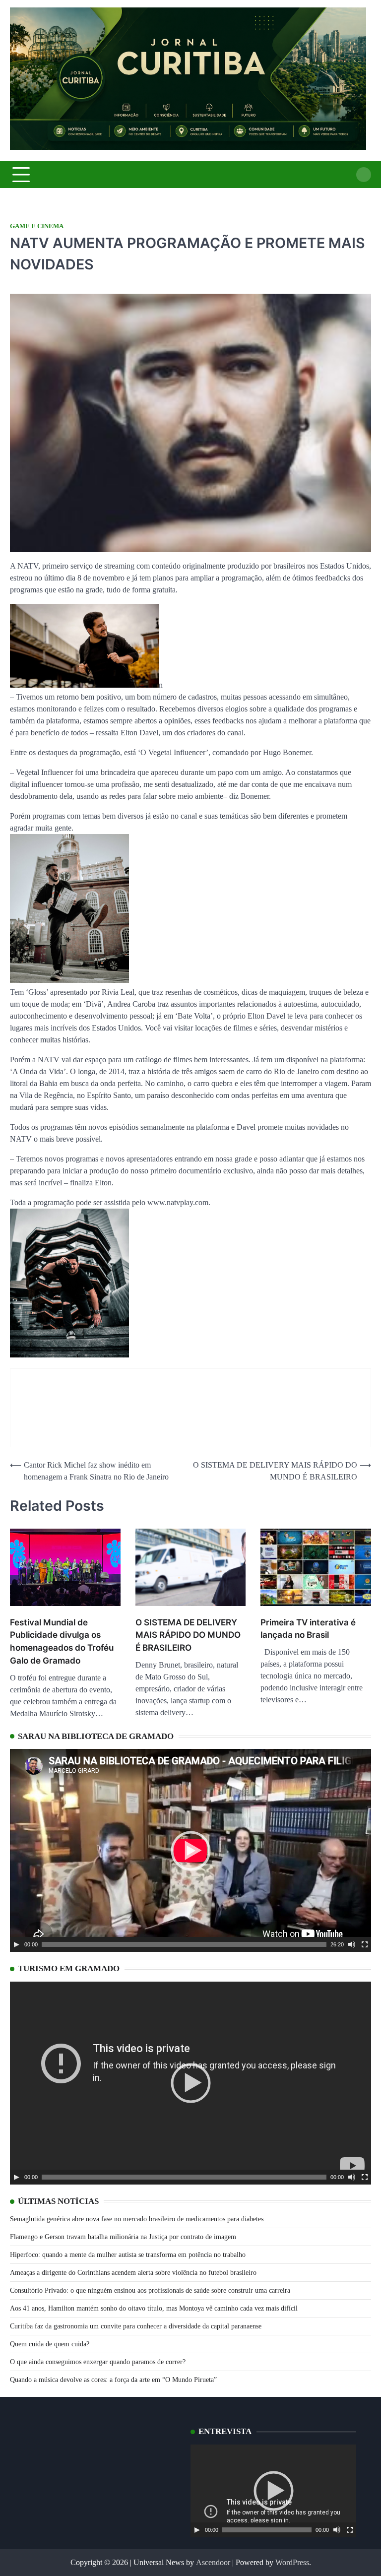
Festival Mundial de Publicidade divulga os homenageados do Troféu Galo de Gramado (62, 1641)
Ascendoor (213, 2562)
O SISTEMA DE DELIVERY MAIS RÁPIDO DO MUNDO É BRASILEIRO (188, 1635)
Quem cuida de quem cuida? (50, 2344)
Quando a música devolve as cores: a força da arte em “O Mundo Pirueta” (113, 2380)
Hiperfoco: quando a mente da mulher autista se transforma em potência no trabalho (128, 2255)
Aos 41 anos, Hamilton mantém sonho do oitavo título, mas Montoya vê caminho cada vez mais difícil (154, 2308)
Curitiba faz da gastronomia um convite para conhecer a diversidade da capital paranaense (136, 2326)
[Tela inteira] (365, 1944)
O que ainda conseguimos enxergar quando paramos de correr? (98, 2362)
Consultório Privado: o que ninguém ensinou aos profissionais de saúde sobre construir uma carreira (150, 2290)
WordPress (292, 2562)
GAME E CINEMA (37, 226)
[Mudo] (352, 1944)
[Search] (364, 175)
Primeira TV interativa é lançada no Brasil (308, 1629)
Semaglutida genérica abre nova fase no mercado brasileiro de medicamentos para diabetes (137, 2219)
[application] (190, 1850)
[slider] (184, 1944)
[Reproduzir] (16, 1944)
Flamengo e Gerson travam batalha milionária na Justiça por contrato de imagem (123, 2237)
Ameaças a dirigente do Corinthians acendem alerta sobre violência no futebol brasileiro (133, 2273)
